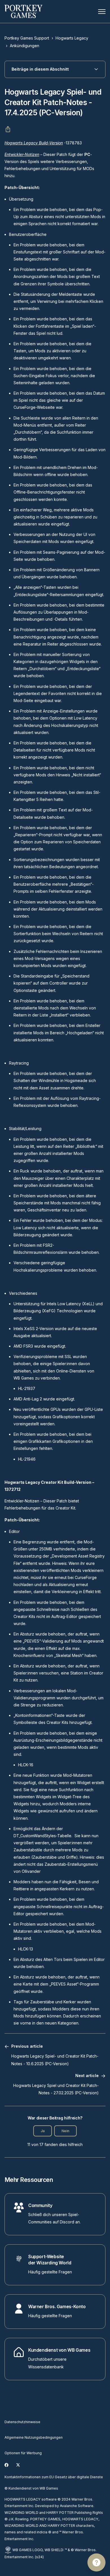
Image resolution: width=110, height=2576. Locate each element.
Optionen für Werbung (23, 2453)
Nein (65, 2131)
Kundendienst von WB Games (59, 2350)
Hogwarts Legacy (72, 38)
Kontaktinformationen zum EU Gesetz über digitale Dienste (54, 2477)
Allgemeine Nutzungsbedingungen (34, 2437)
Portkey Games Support (27, 38)
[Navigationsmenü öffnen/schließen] (102, 12)
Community (40, 2205)
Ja (43, 2131)
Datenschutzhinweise (22, 2422)
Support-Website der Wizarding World (50, 2260)
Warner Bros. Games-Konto (57, 2307)
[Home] (23, 11)
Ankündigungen (25, 46)
